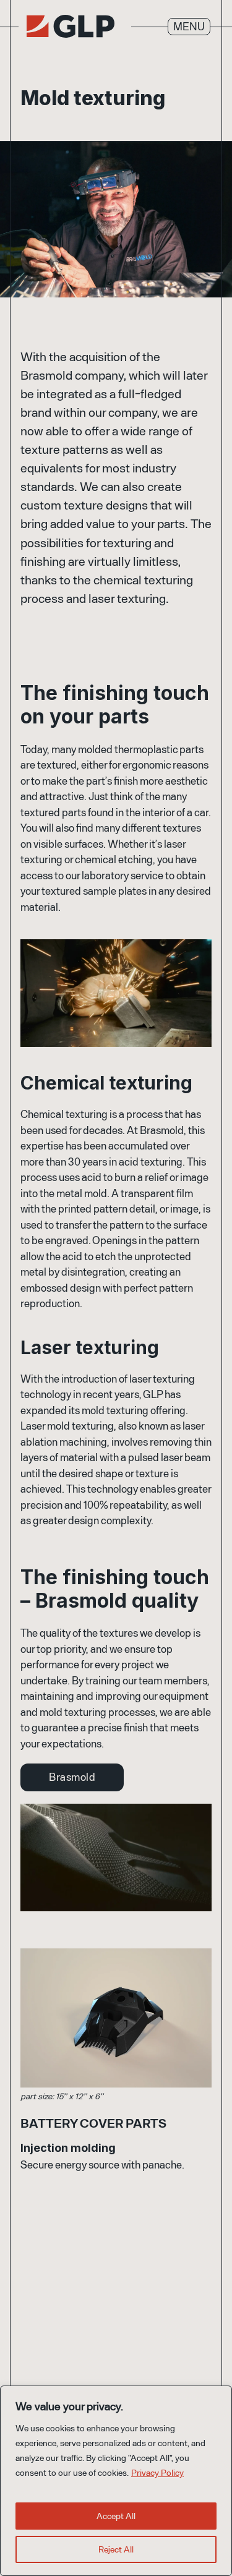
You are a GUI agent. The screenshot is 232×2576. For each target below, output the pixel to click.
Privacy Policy (157, 2472)
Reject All (116, 2549)
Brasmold (72, 1776)
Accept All (116, 2516)
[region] (116, 2481)
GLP (71, 26)
